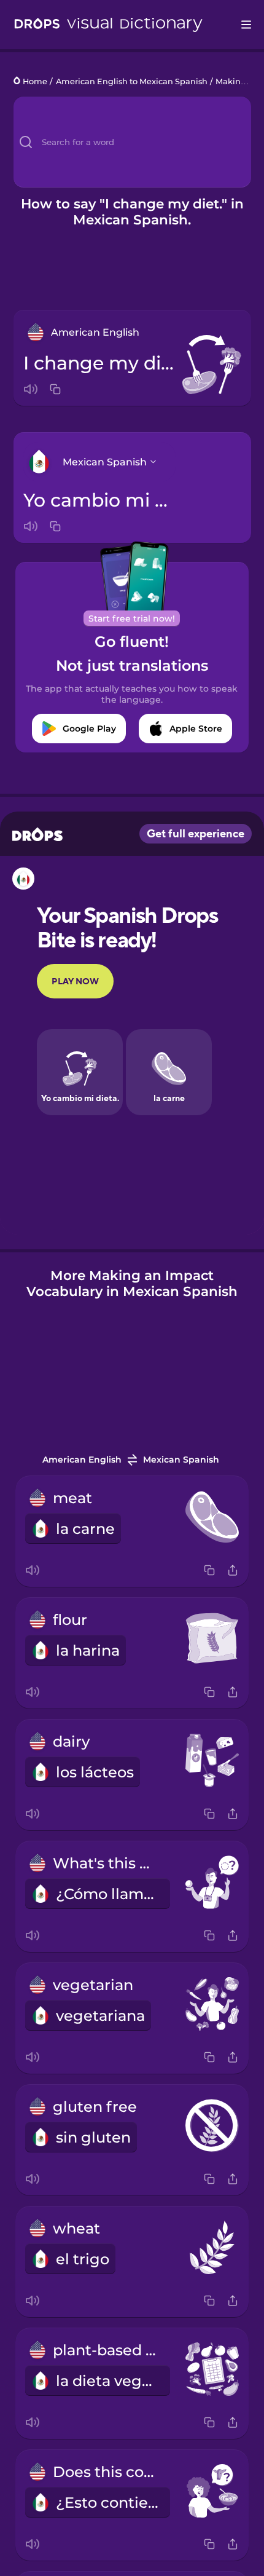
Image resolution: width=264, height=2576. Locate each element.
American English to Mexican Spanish (132, 81)
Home (35, 81)
